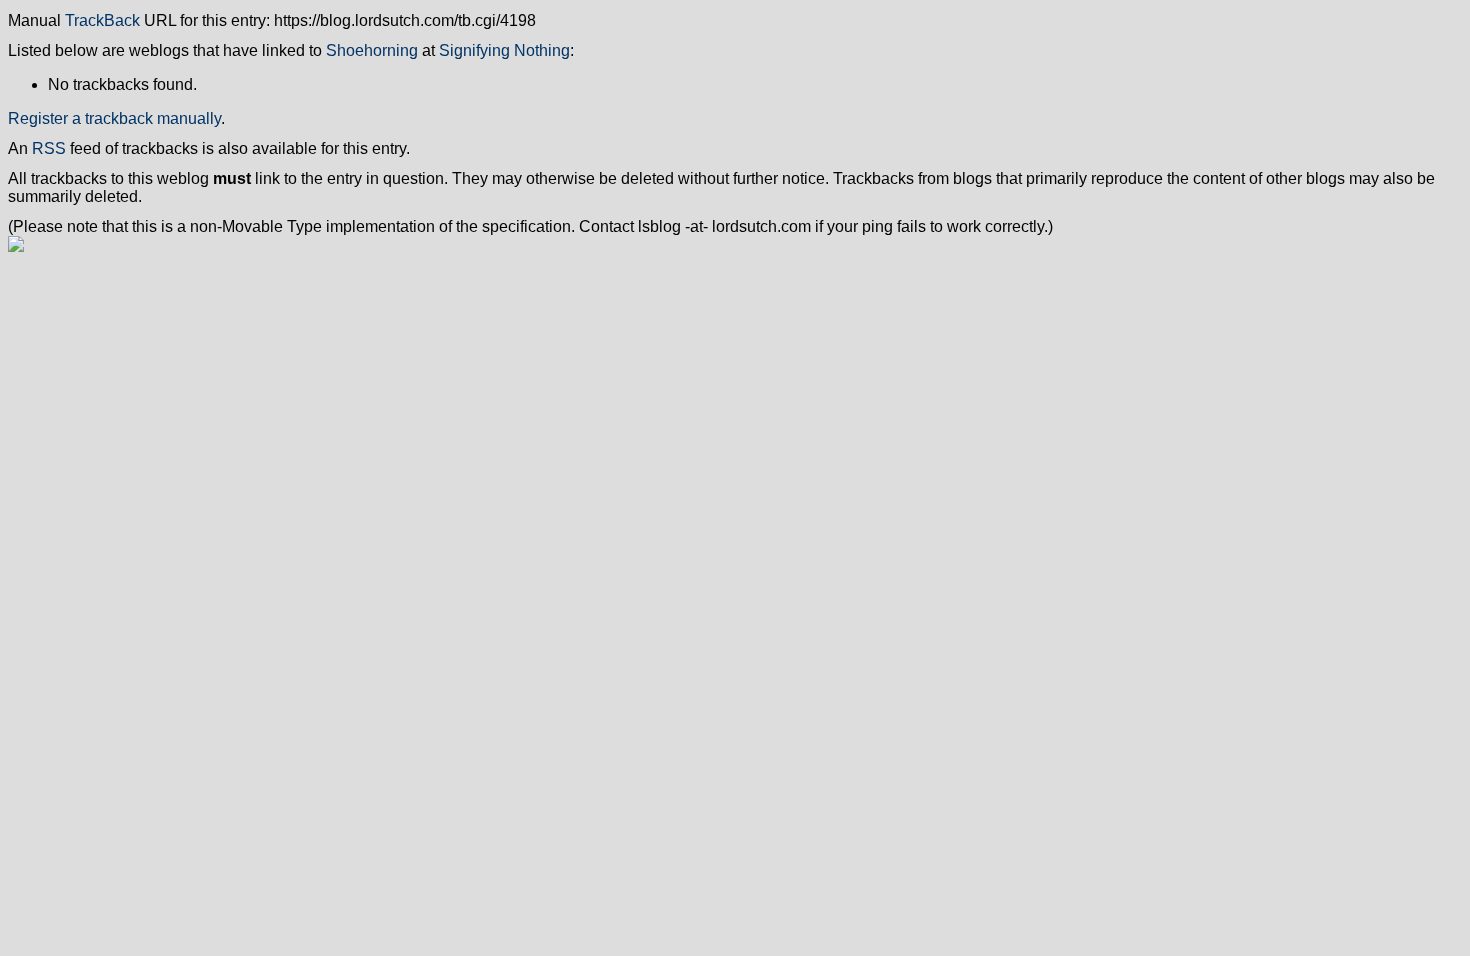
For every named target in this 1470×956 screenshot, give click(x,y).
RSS (49, 148)
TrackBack (102, 20)
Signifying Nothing (504, 50)
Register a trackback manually (114, 118)
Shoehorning (372, 50)
